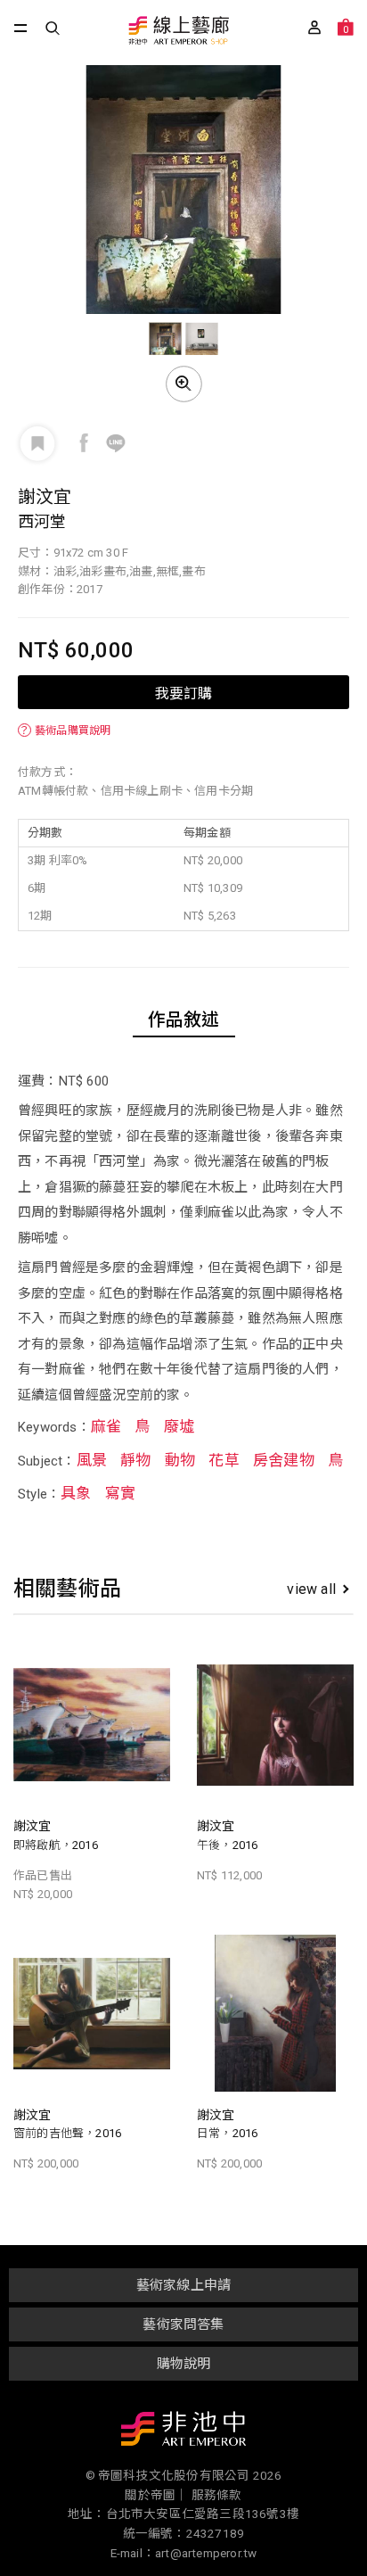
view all (311, 1589)
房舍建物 (284, 1460)
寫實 (120, 1493)
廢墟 (179, 1426)
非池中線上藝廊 (178, 32)
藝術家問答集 (183, 2324)
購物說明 (184, 2364)
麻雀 (106, 1426)
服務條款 (217, 2495)
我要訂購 (183, 692)
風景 (92, 1460)
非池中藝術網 (183, 2432)
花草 (224, 1460)
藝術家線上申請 (183, 2285)
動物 (180, 1460)
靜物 (135, 1460)
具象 (76, 1493)
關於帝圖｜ (156, 2495)
